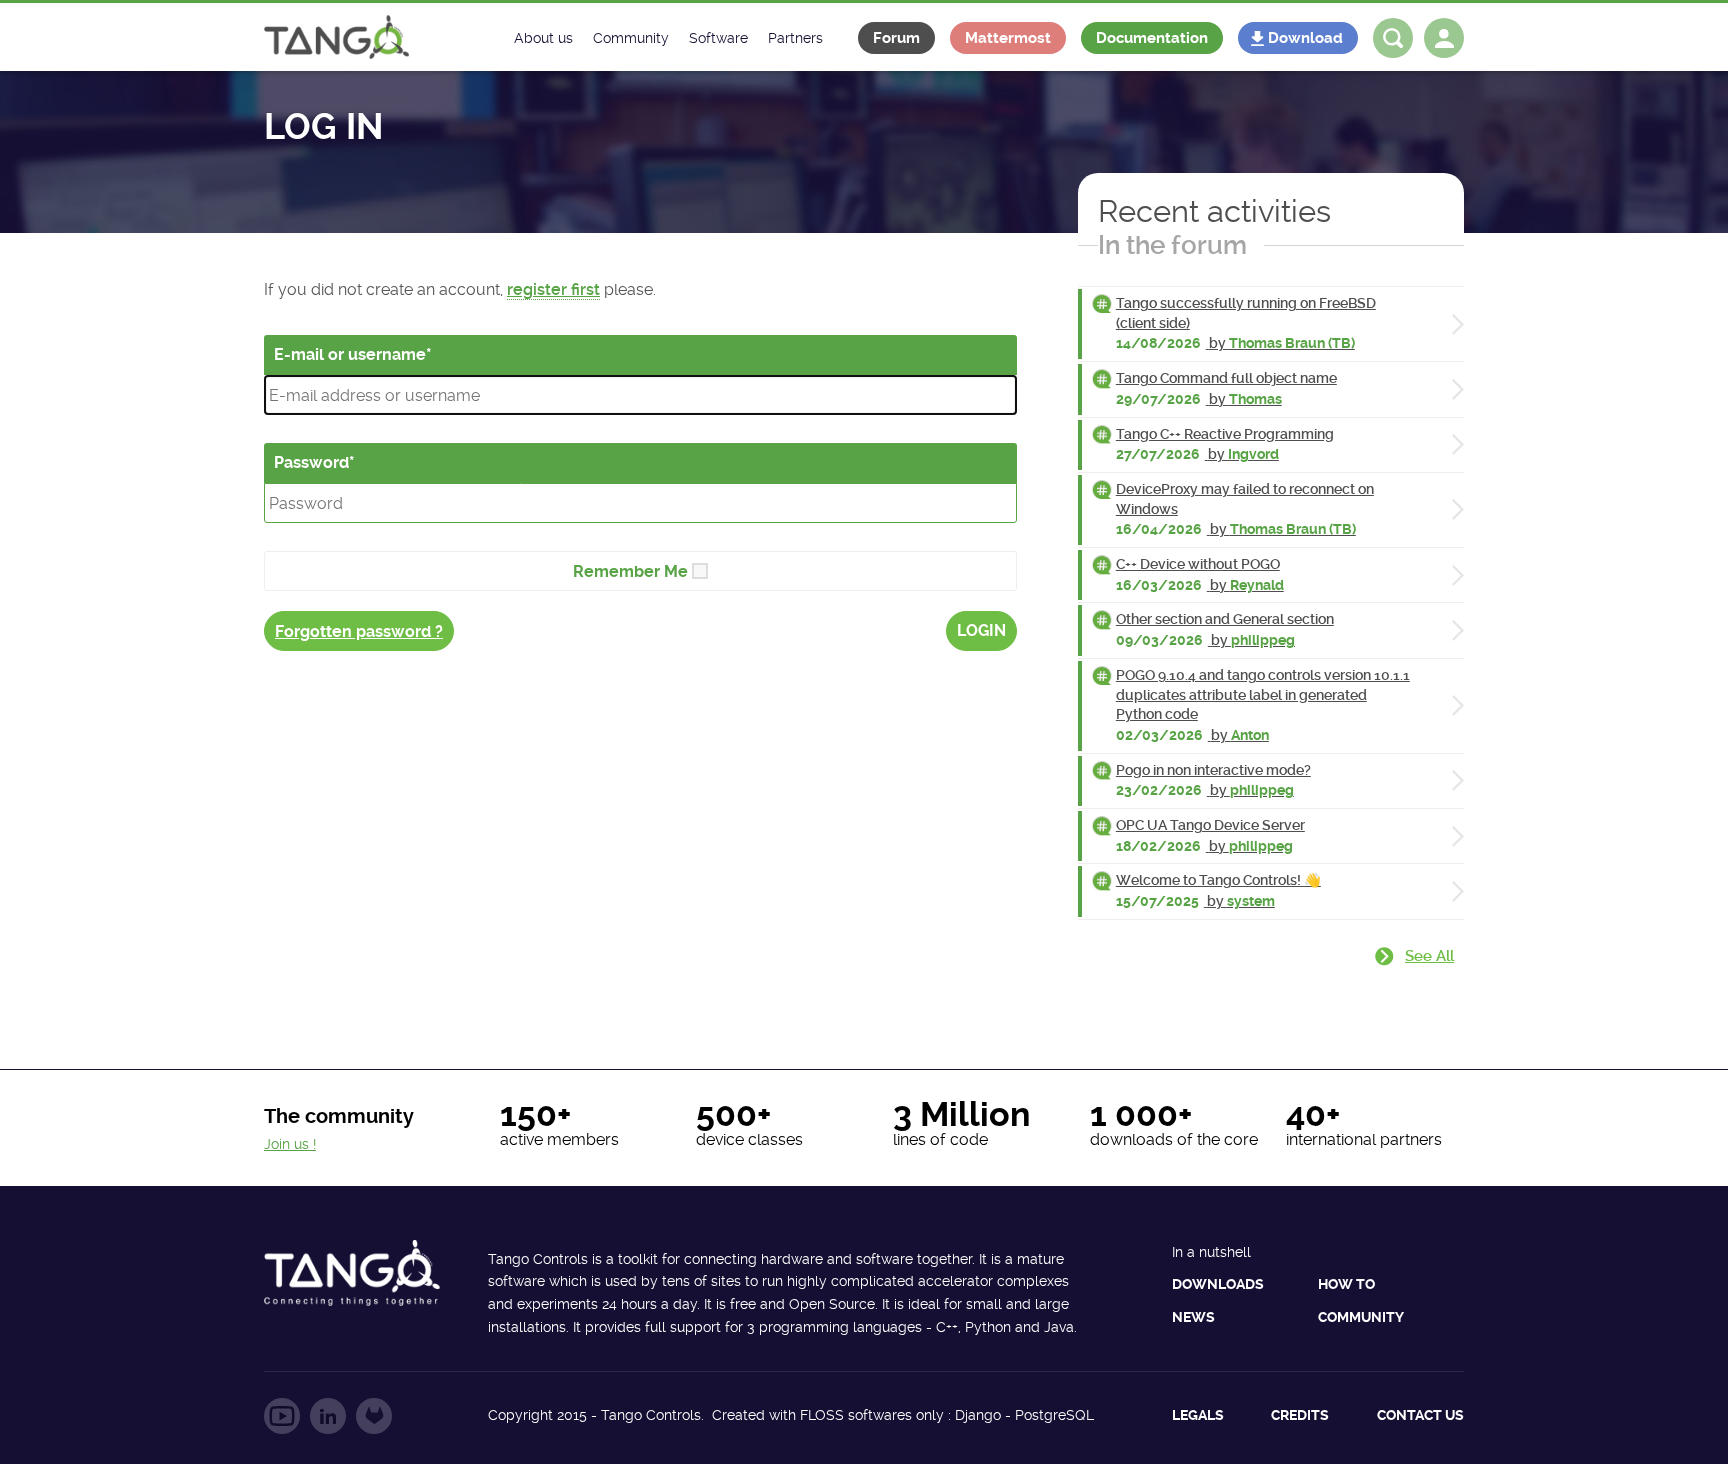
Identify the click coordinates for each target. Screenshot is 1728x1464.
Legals (1198, 1415)
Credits (1300, 1415)
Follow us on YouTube (282, 1416)
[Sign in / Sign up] (1444, 38)
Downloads (1218, 1284)
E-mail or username (350, 354)
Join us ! (290, 1144)
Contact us (1420, 1415)
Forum (896, 38)
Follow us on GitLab (374, 1416)
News (1193, 1317)
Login (981, 630)
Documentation (1152, 38)
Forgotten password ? (359, 631)
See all (1429, 956)
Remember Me (630, 571)
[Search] (1393, 38)
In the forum (1172, 245)
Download (1305, 38)
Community (1361, 1317)
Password (311, 462)
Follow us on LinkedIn (328, 1416)
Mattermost (1008, 38)
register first (553, 289)
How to (1346, 1284)
